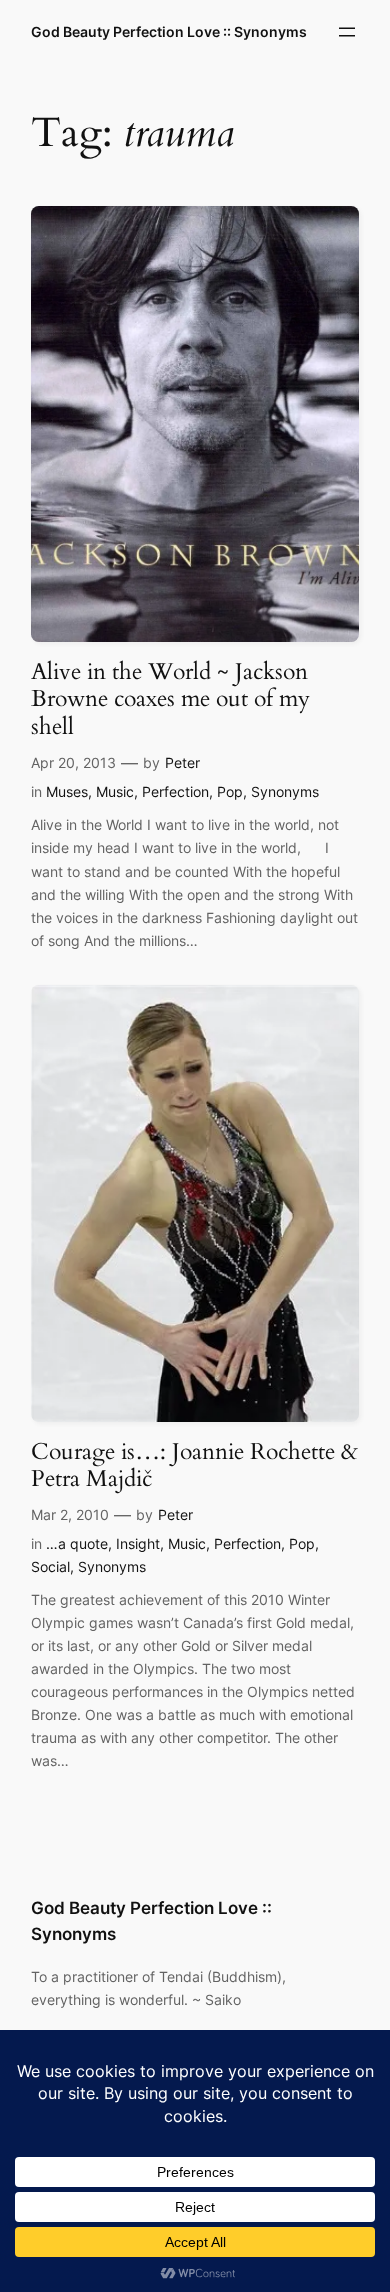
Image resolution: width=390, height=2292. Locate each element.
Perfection (175, 791)
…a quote (77, 1543)
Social (50, 1566)
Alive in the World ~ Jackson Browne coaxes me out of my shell (170, 699)
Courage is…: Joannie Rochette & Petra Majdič (194, 1465)
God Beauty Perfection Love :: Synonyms (169, 31)
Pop (230, 791)
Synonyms (285, 791)
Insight (138, 1543)
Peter (182, 762)
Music (115, 791)
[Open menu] (347, 32)
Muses (67, 791)
